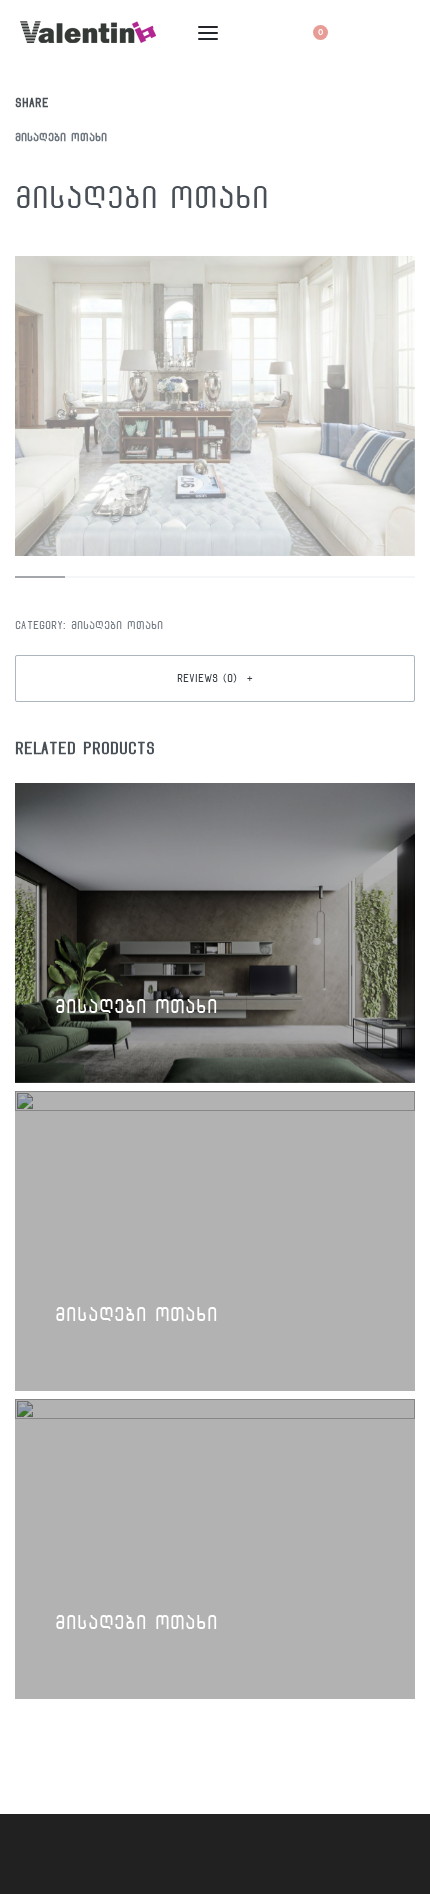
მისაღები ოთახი (61, 137)
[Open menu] (208, 33)
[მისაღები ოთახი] (78, 103)
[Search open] (268, 32)
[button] (215, 678)
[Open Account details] (360, 32)
